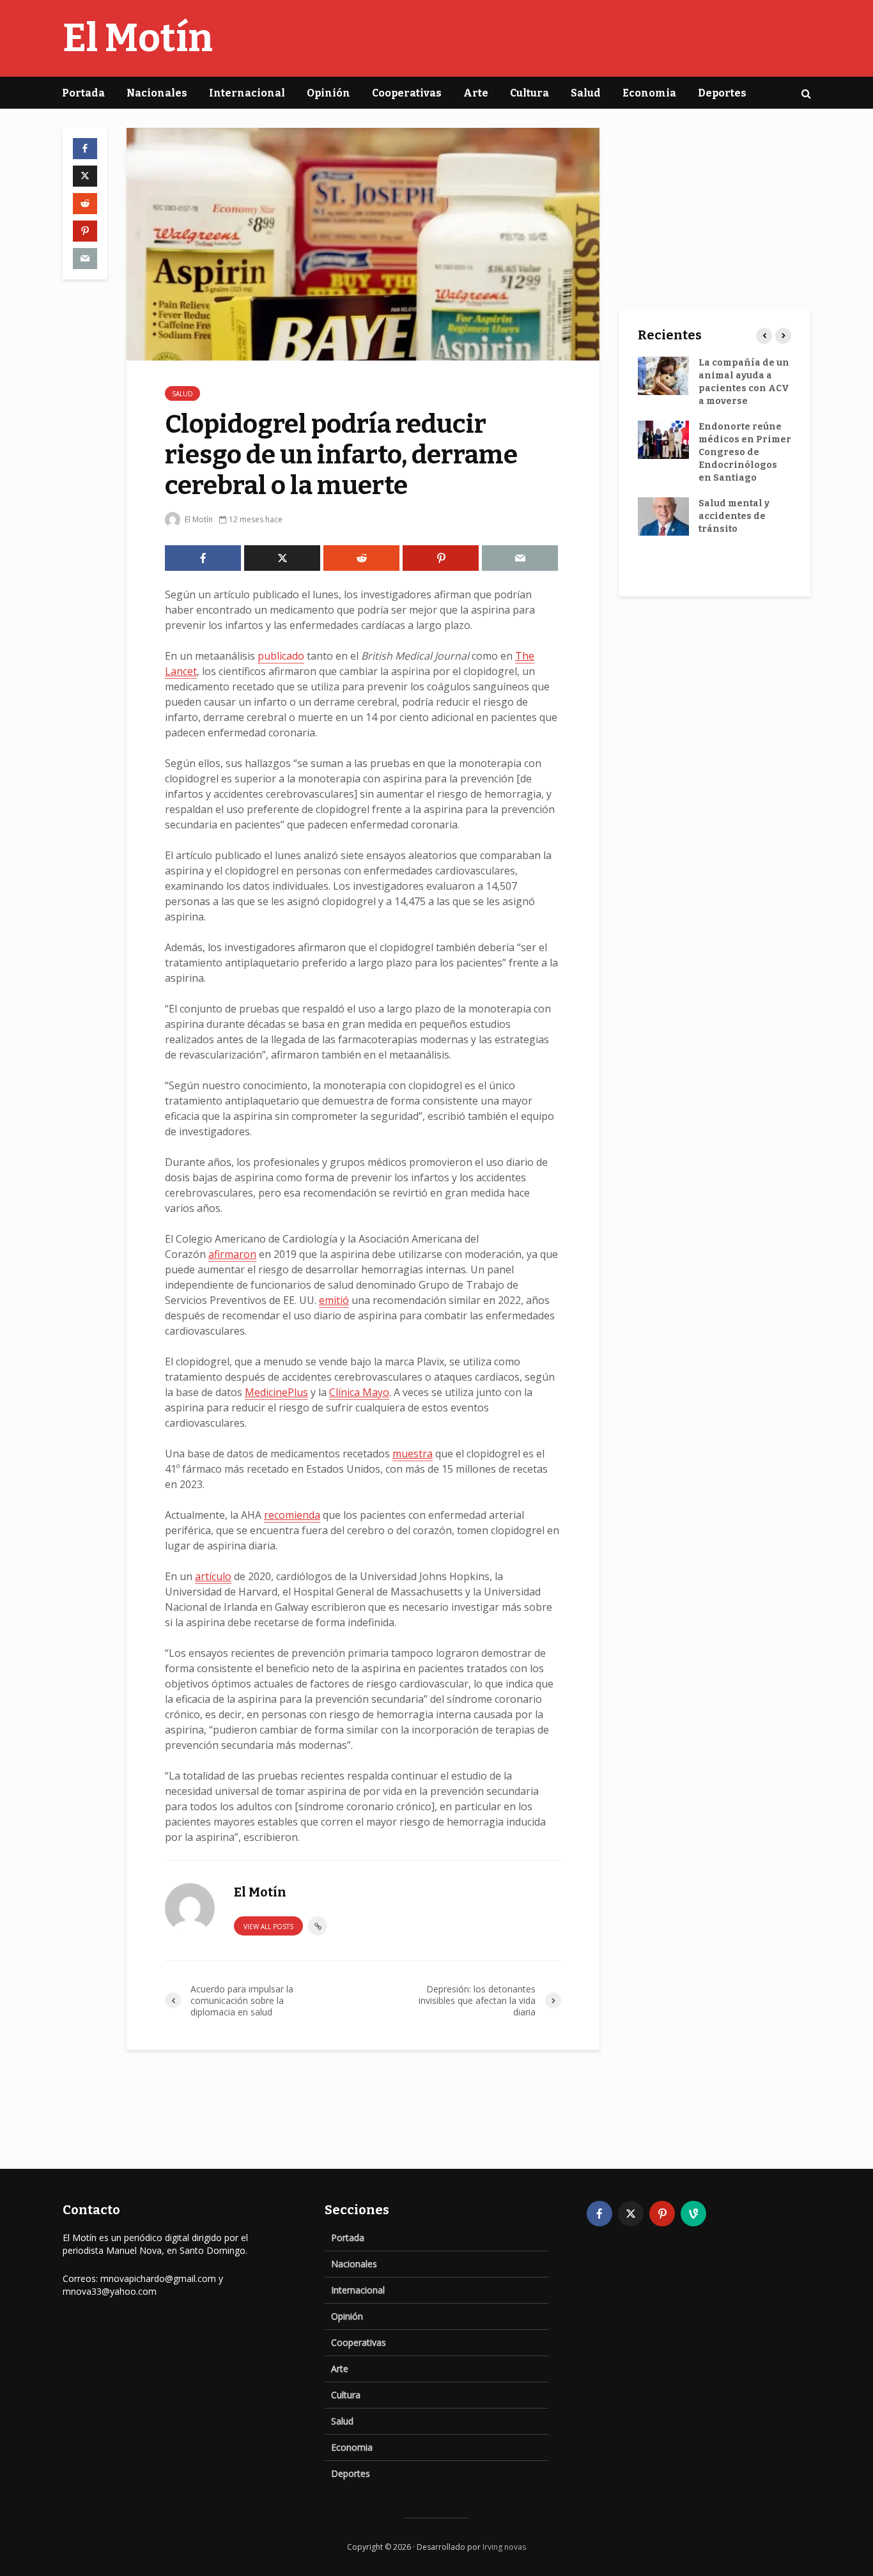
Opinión (328, 93)
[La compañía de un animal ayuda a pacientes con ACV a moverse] (663, 376)
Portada (83, 93)
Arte (476, 93)
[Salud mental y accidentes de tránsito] (663, 516)
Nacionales (157, 93)
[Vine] (693, 2214)
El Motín (138, 38)
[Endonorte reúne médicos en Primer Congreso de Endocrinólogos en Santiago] (663, 439)
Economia (649, 93)
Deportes (722, 93)
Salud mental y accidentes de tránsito (734, 516)
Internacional (247, 93)
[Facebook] (599, 2214)
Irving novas (504, 2547)
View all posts (268, 1927)
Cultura (529, 93)
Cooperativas (407, 93)
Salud (586, 93)
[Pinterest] (662, 2214)
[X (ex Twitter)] (631, 2214)
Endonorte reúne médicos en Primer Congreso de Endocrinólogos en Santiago (745, 452)
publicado (281, 656)
